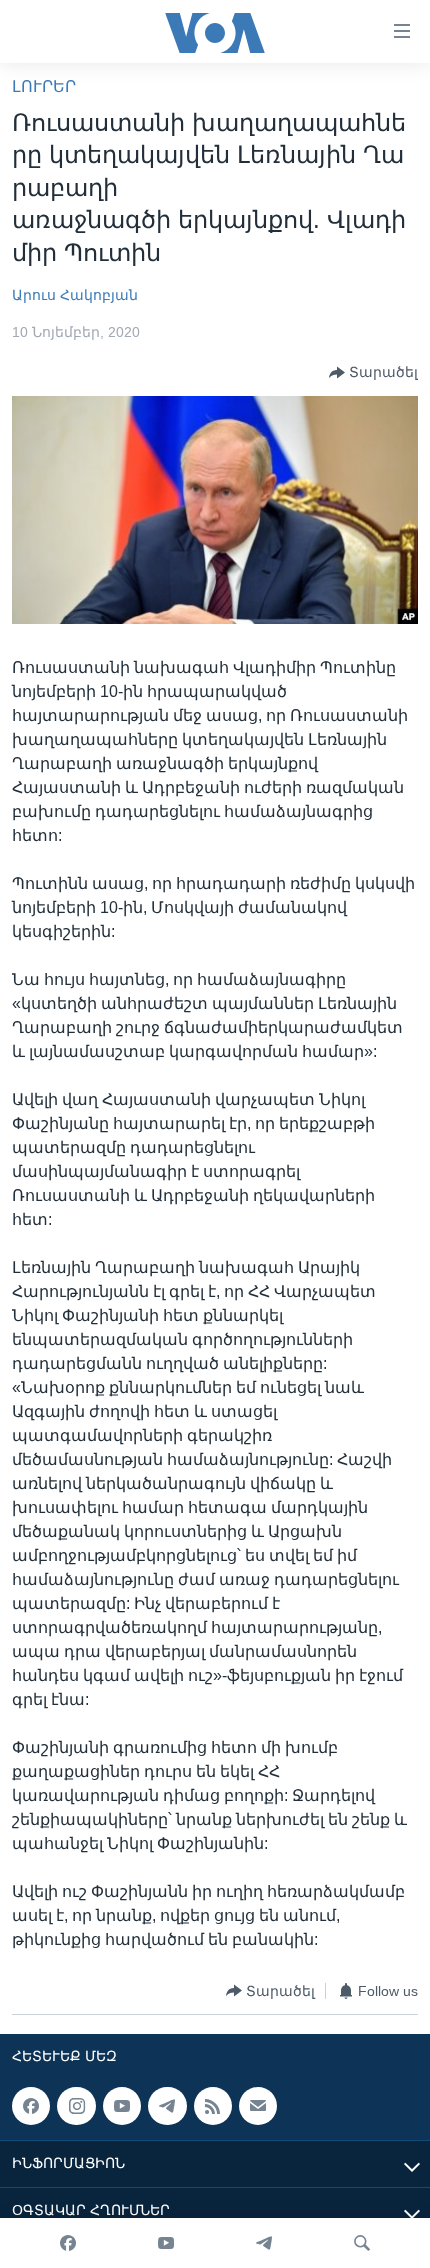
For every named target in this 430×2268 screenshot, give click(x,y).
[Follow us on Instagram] (76, 2106)
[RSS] (213, 2106)
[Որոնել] (362, 2243)
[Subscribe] (258, 2106)
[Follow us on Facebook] (31, 2106)
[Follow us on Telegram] (167, 2106)
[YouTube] (166, 2243)
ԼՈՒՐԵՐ (44, 86)
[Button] (373, 373)
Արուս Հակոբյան (75, 295)
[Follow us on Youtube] (122, 2106)
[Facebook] (68, 2243)
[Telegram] (264, 2243)
